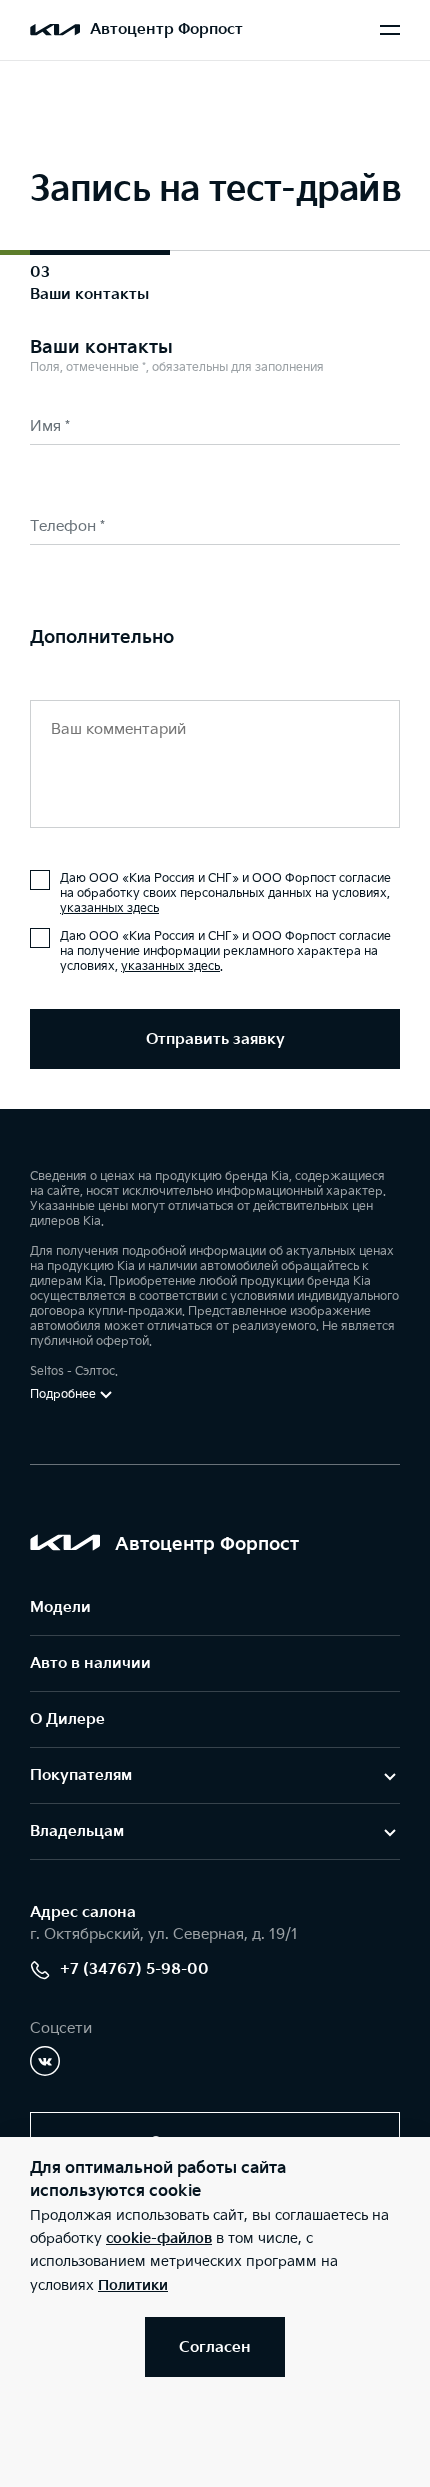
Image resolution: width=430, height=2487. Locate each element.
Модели (60, 1607)
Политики (133, 2285)
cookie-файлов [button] (159, 2238)
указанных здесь (109, 908)
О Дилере (67, 1719)
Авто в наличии (90, 1663)
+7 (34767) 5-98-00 (134, 1969)
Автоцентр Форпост (166, 29)
